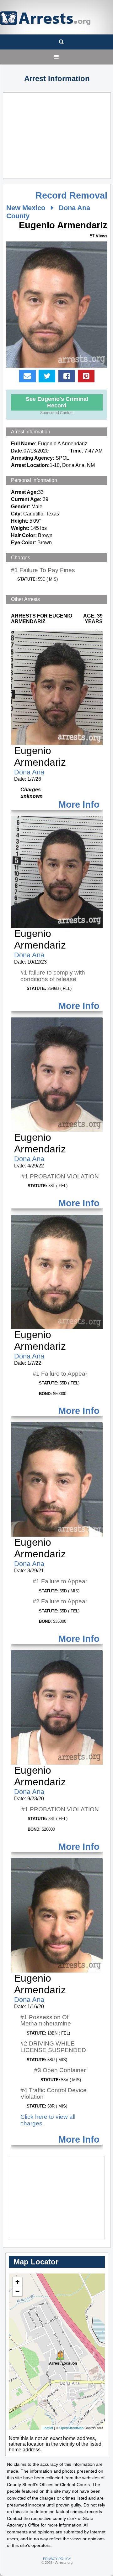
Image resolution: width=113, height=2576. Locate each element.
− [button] (17, 2292)
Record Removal (71, 195)
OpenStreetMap (71, 2428)
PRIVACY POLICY (57, 2559)
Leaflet (48, 2428)
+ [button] (17, 2282)
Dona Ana (29, 772)
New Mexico (26, 208)
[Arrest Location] (57, 2352)
